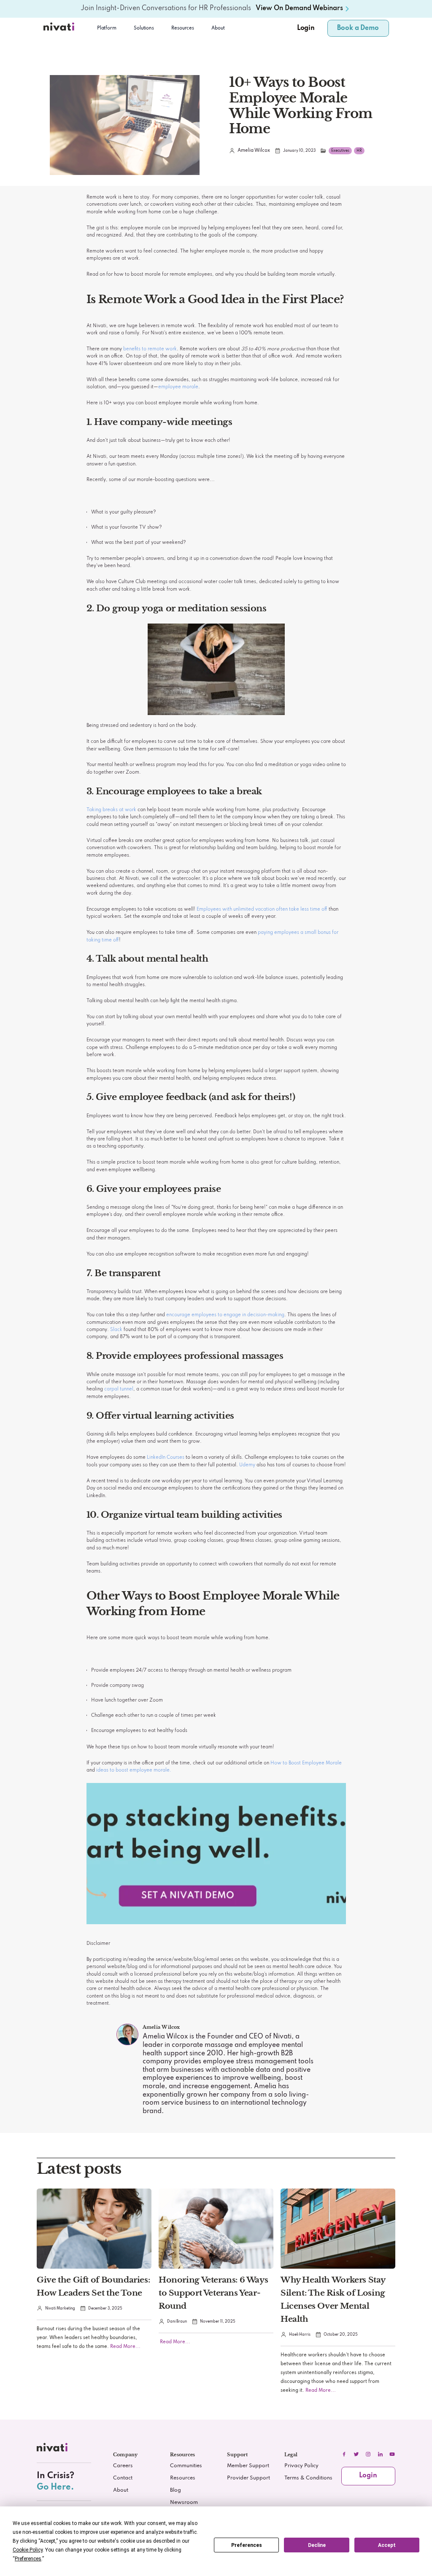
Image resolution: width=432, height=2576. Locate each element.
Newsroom (184, 2503)
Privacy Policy (301, 2466)
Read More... (125, 2347)
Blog (175, 2490)
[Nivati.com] (60, 28)
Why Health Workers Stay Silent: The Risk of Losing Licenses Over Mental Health (333, 2299)
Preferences (247, 2545)
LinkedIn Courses (166, 1457)
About (218, 28)
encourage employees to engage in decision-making (225, 1315)
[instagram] (368, 2454)
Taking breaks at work (111, 810)
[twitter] (356, 2454)
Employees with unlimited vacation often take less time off (262, 909)
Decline (317, 2545)
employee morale (178, 387)
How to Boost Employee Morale (306, 1763)
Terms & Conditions (308, 2478)
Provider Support (248, 2478)
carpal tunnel (119, 1389)
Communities (186, 2466)
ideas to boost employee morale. (134, 1770)
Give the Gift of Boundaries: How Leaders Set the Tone (93, 2286)
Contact (123, 2478)
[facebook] (344, 2454)
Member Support (248, 2466)
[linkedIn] (380, 2454)
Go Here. (55, 2487)
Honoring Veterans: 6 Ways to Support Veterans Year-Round (213, 2293)
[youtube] (392, 2454)
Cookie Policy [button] (28, 2550)
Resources (183, 2478)
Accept (387, 2545)
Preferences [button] (28, 2559)
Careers (123, 2466)
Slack (116, 1330)
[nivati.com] (53, 2449)
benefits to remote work (150, 349)
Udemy (247, 1465)
